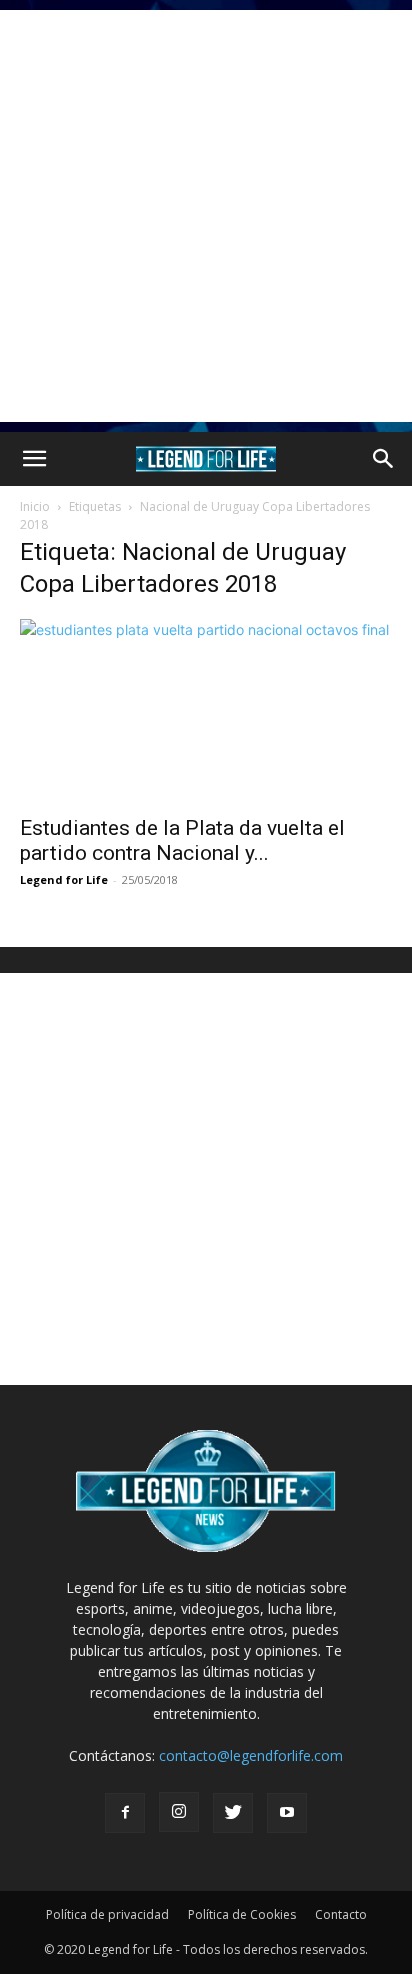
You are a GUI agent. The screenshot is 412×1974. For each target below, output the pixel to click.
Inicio (35, 506)
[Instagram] (179, 1812)
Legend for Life (64, 879)
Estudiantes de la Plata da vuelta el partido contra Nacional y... (182, 840)
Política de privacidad (107, 1914)
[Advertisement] (206, 216)
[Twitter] (233, 1813)
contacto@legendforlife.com (251, 1755)
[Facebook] (125, 1813)
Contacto (341, 1914)
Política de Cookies (242, 1914)
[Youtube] (287, 1813)
